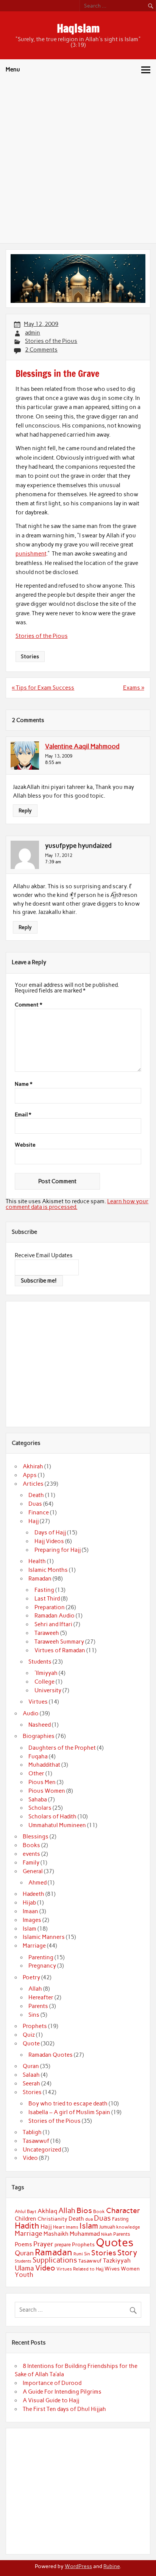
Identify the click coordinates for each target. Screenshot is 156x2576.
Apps (30, 1475)
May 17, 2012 (59, 855)
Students (40, 1662)
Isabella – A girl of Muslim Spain (69, 2112)
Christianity (52, 2219)
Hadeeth (34, 1894)
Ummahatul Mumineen (57, 1825)
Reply (25, 810)
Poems (23, 2244)
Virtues (38, 1702)
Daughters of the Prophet (62, 1748)
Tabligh (32, 2132)
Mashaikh (56, 2234)
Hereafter (41, 1997)
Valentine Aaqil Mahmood (82, 746)
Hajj (34, 1521)
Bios (84, 2210)
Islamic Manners (44, 1937)
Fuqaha (38, 1756)
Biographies (39, 1736)
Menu (13, 69)
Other (36, 1773)
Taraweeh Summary (59, 1642)
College (44, 1682)
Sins (34, 2015)
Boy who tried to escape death (68, 2104)
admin (33, 333)
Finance (39, 1513)
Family (31, 1863)
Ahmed (37, 1883)
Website (25, 1145)
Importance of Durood (52, 2383)
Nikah (107, 2234)
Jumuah (107, 2227)
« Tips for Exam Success (43, 688)
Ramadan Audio (55, 1616)
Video (30, 2158)
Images (32, 1920)
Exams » (134, 688)
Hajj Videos (49, 1541)
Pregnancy (42, 1966)
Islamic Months (48, 1570)
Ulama (24, 2268)
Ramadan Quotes (51, 2055)
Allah (35, 1989)
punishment (31, 554)
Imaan (30, 1911)
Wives (112, 2269)
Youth (24, 2275)
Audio (31, 1713)
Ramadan (40, 1579)
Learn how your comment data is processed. (77, 1204)
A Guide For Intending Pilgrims (62, 2392)
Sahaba (38, 1800)
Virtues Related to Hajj (80, 2269)
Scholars (40, 1808)
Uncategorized (42, 2150)
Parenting (41, 1957)
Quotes (115, 2242)
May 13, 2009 (59, 756)
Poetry (31, 1977)
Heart (59, 2227)
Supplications (55, 2260)
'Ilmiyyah (46, 1673)
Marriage (34, 1946)
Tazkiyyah (117, 2260)
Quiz (29, 2035)
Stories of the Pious (51, 341)
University (48, 1690)
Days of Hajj (50, 1533)
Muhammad (85, 2234)
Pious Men (42, 1782)
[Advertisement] (78, 162)
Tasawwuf (36, 2141)
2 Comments (41, 350)
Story (127, 2253)
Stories (30, 656)
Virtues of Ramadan (60, 1650)
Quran (31, 2066)
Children (26, 2219)
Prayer (43, 2244)
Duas (35, 1504)
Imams (72, 2227)
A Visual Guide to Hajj (51, 2400)
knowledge (128, 2227)
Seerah (31, 2084)
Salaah (31, 2075)
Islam (30, 1929)
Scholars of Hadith (52, 1817)
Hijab (29, 1903)
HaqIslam (78, 28)
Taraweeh (47, 1633)
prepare (63, 2245)
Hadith (27, 2226)
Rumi (78, 2254)
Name (23, 1084)
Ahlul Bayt (26, 2211)
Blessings (36, 1837)
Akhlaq (47, 2211)
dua (89, 2219)
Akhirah (33, 1466)
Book (99, 2212)
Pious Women (47, 1791)
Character (123, 2210)
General (33, 1871)
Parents (38, 2006)
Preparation (50, 1607)
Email (23, 1115)
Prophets (35, 2026)
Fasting (44, 1590)
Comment (28, 1005)
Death (36, 1495)
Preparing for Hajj (58, 1550)
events (31, 1854)
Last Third (47, 1599)
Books (31, 1845)
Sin (87, 2254)
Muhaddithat (44, 1765)
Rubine (112, 2566)
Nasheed (40, 1725)
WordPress (78, 2566)
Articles (33, 1484)
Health (37, 1561)
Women (130, 2269)
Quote (31, 2044)
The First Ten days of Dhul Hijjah (64, 2409)
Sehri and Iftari (53, 1624)
